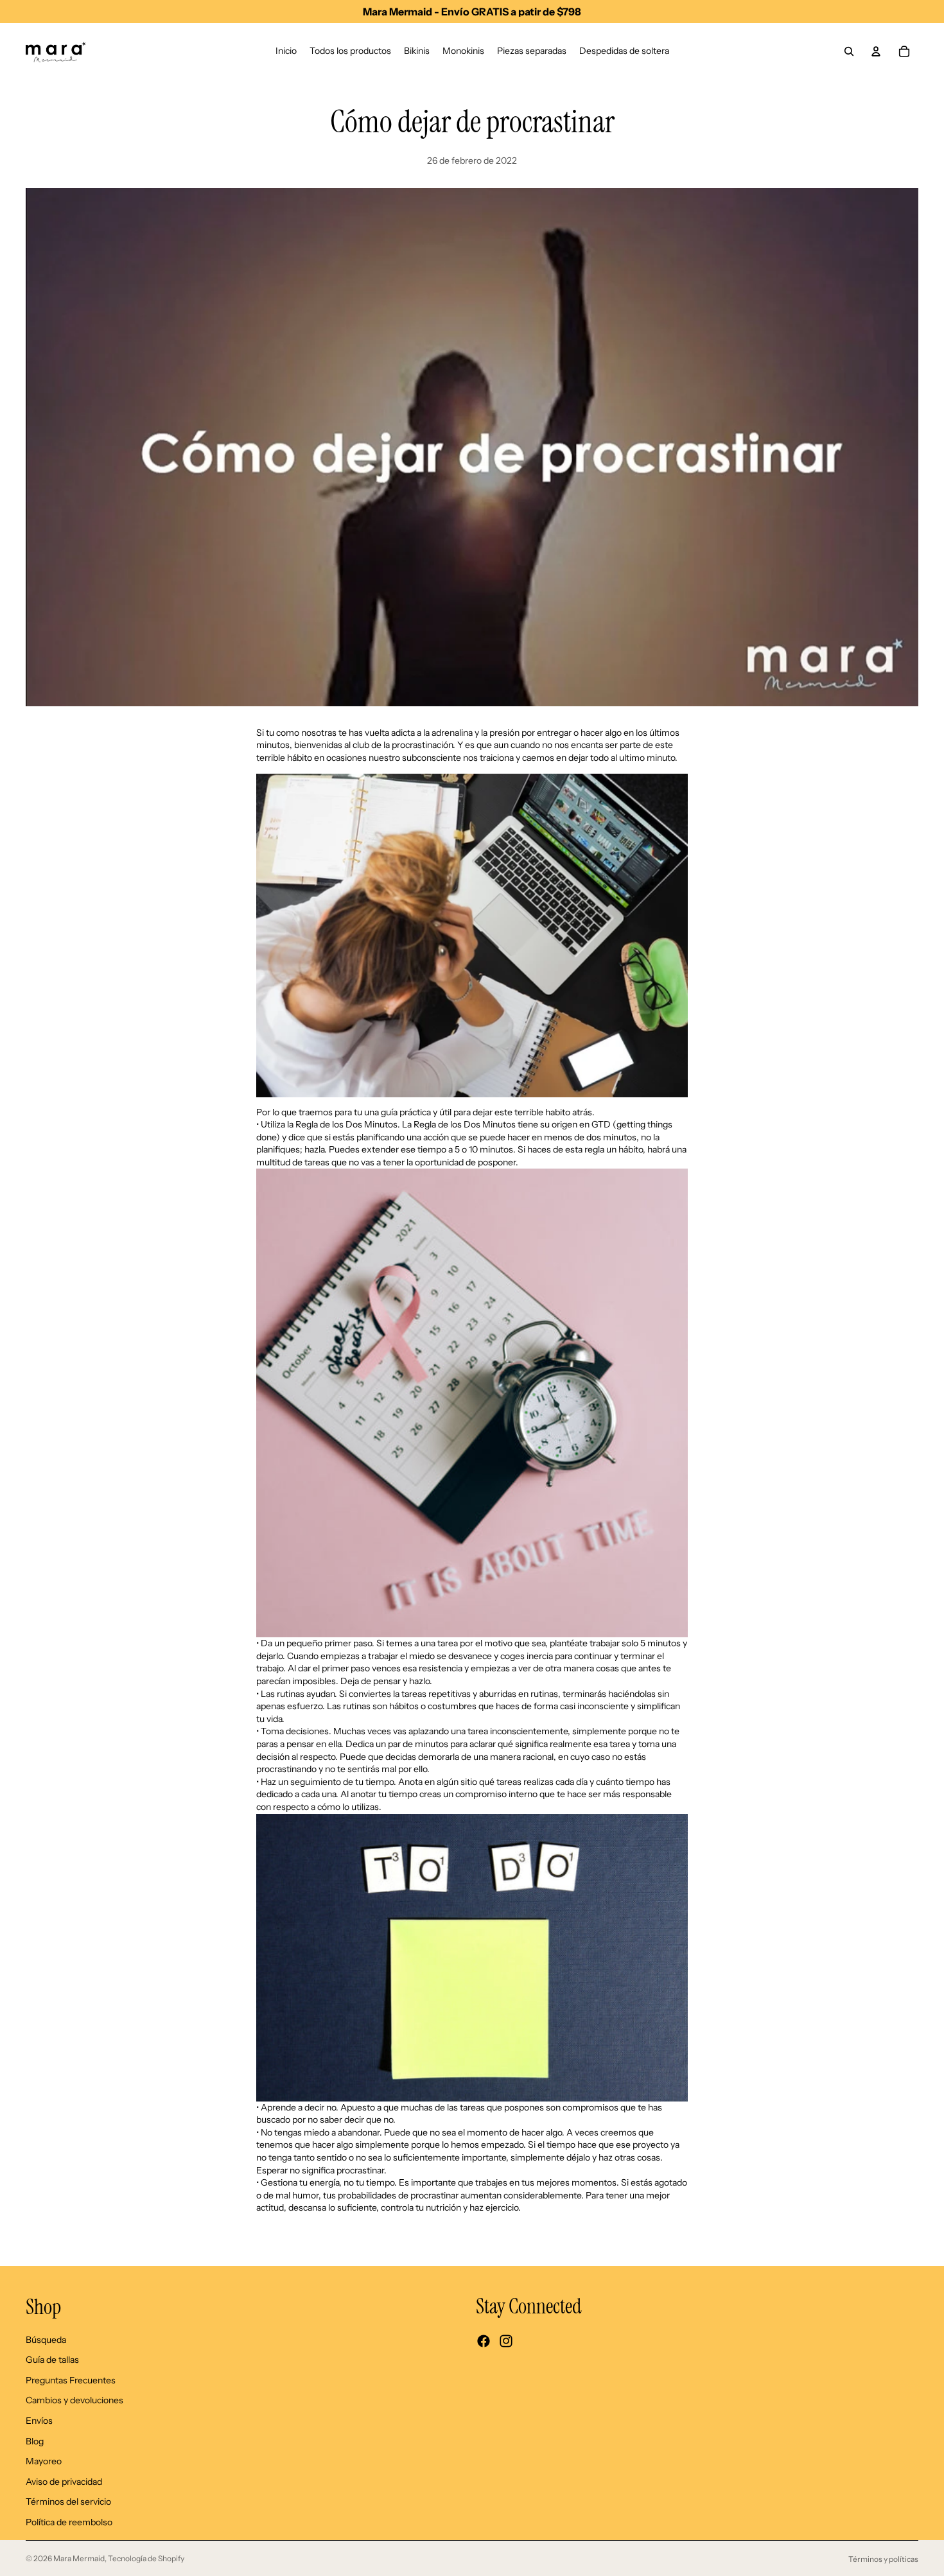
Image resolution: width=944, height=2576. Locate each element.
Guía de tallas (52, 2360)
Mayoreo (44, 2461)
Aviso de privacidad (64, 2482)
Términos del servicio (68, 2502)
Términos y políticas (883, 2559)
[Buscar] (849, 51)
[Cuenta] (876, 51)
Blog (35, 2441)
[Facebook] (484, 2341)
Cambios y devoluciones (74, 2400)
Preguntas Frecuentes (71, 2380)
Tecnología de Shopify (146, 2558)
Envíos (39, 2421)
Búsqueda (46, 2339)
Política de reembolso (69, 2522)
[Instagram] (506, 2341)
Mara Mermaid (79, 2558)
